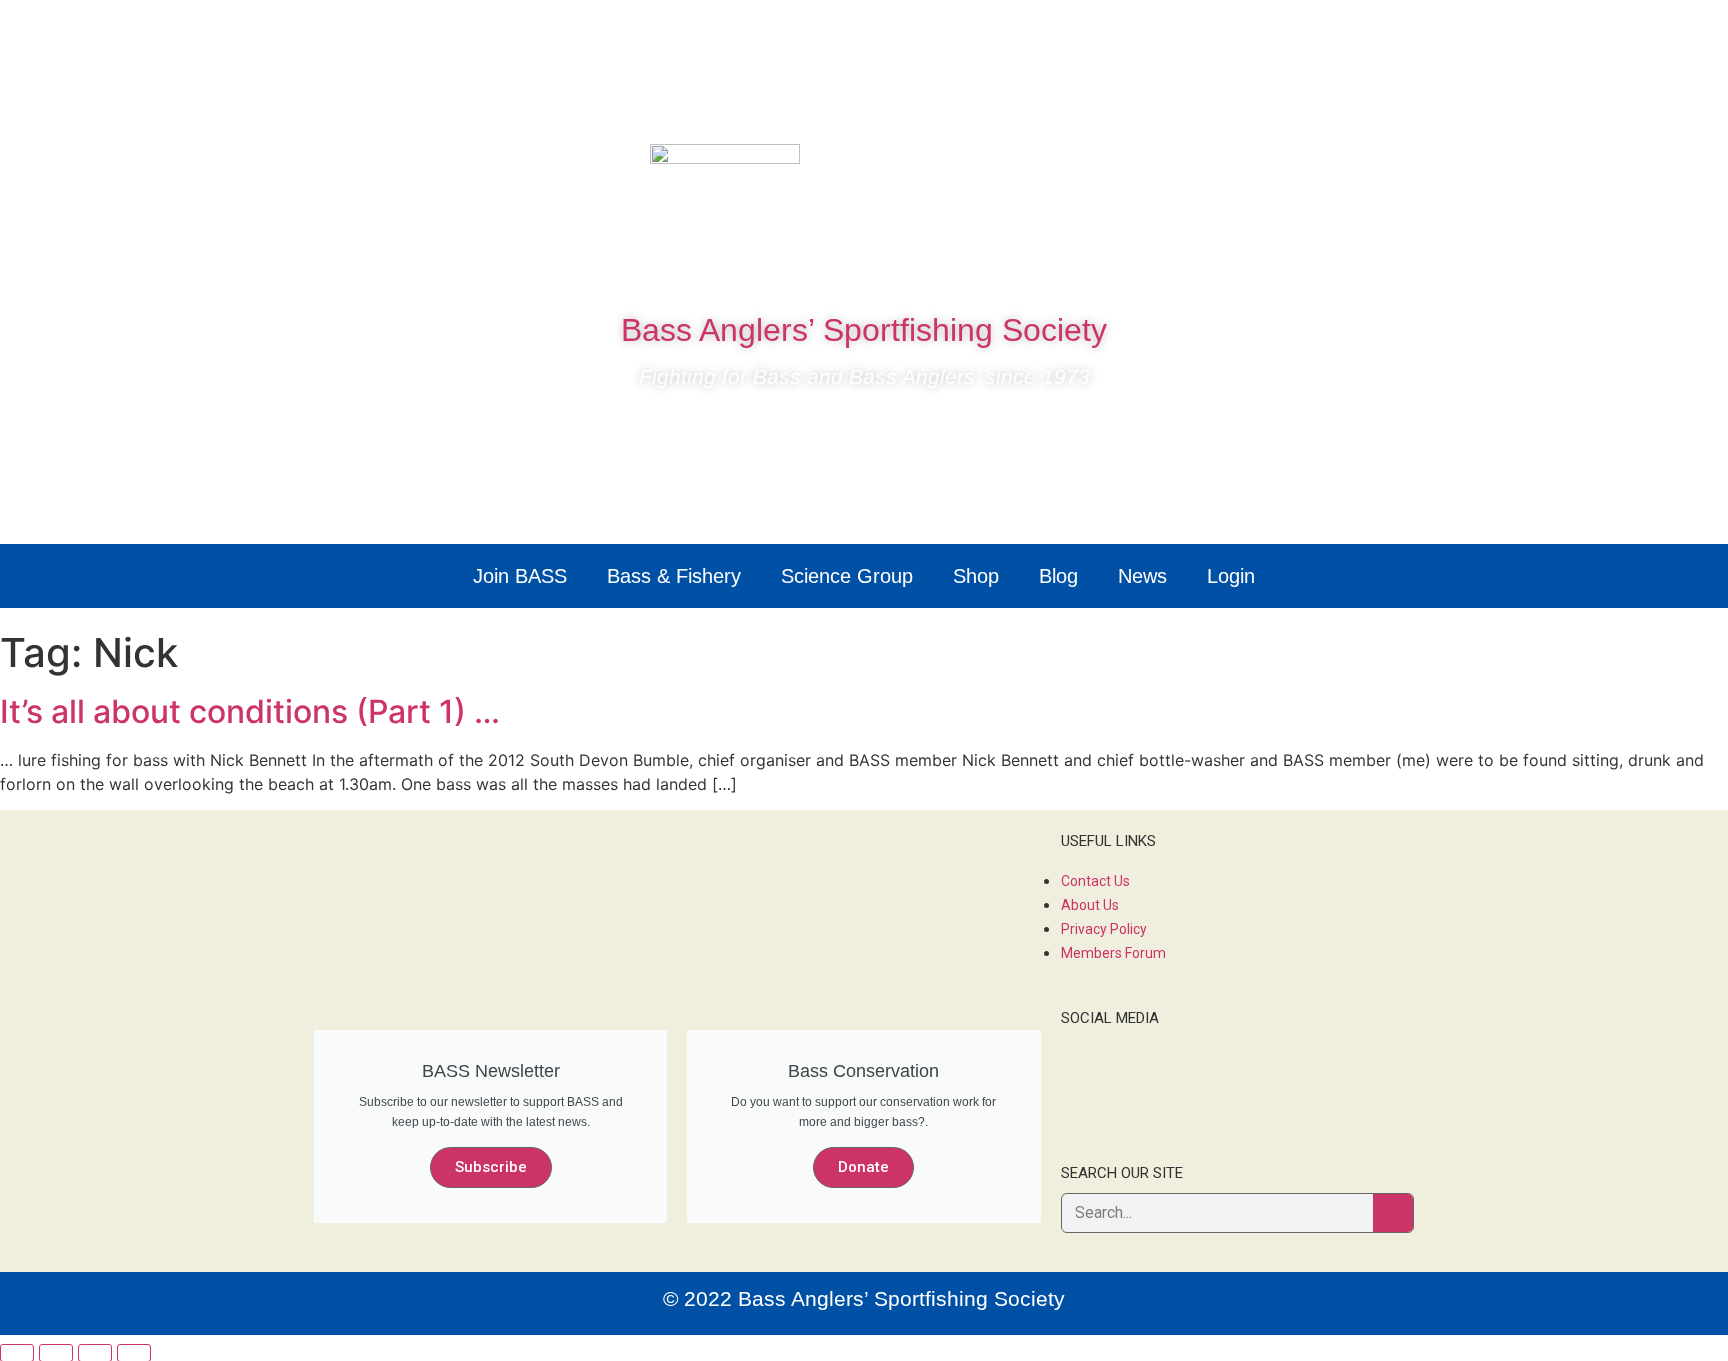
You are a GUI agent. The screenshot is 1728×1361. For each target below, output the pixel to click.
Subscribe (491, 1167)
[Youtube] (1381, 169)
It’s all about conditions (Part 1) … (250, 711)
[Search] (1393, 1213)
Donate (863, 1167)
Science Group (847, 576)
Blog (1058, 576)
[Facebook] (1261, 169)
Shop (976, 576)
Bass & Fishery (674, 576)
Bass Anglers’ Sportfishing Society (864, 330)
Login (1231, 576)
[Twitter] (1321, 169)
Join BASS (520, 576)
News (1142, 576)
